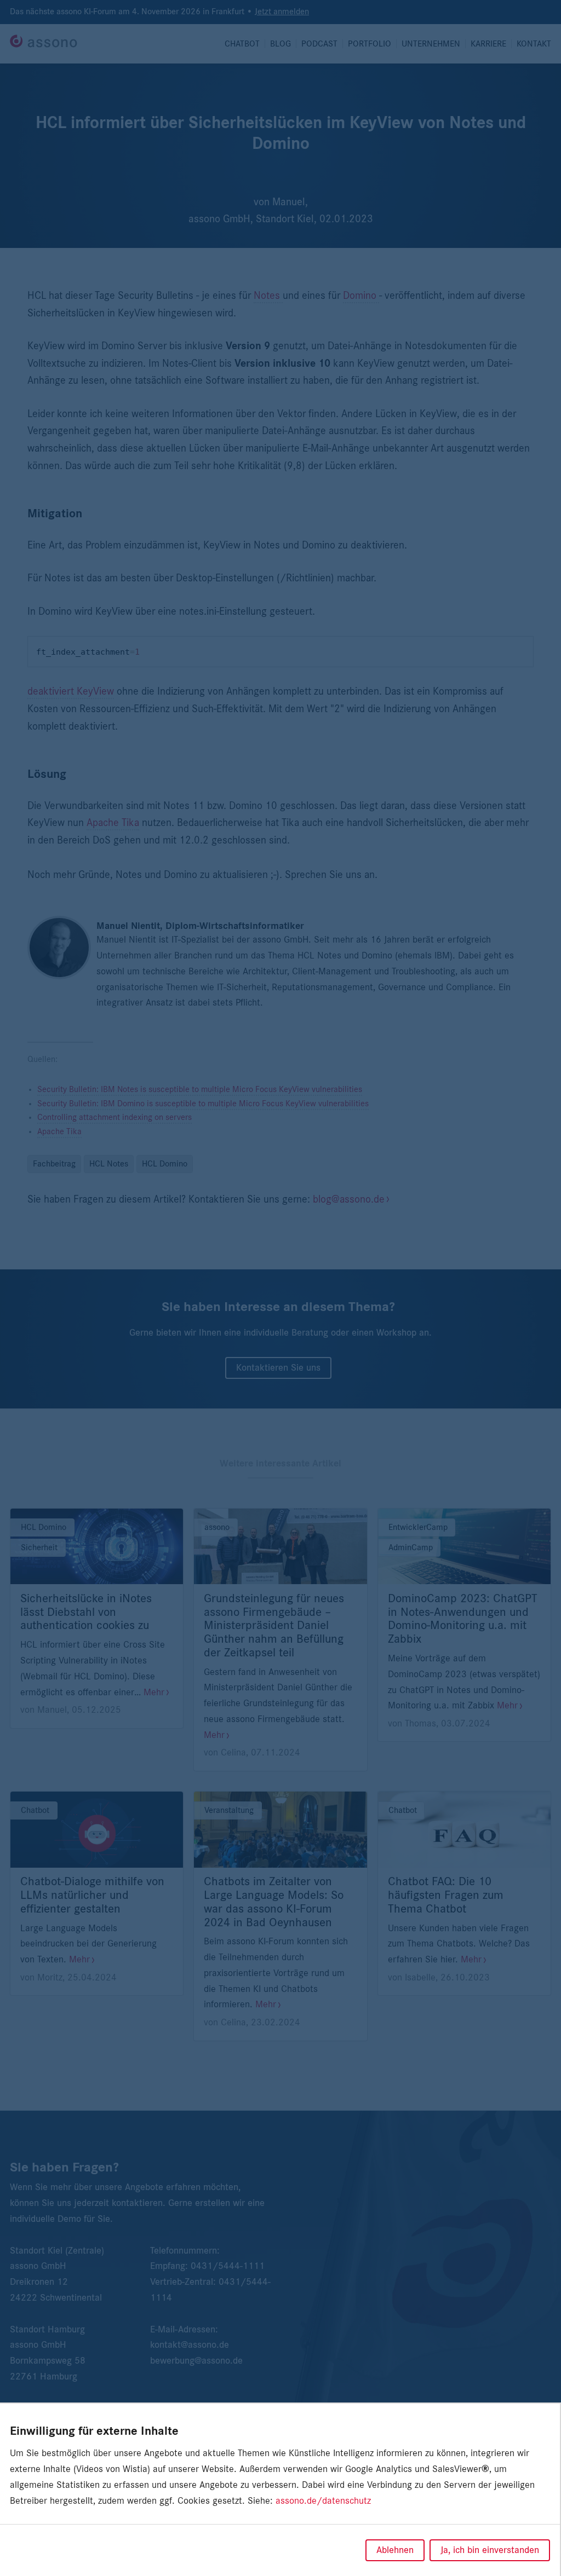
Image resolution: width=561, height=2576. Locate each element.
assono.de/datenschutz (323, 2501)
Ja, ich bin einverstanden (490, 2550)
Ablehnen (395, 2550)
